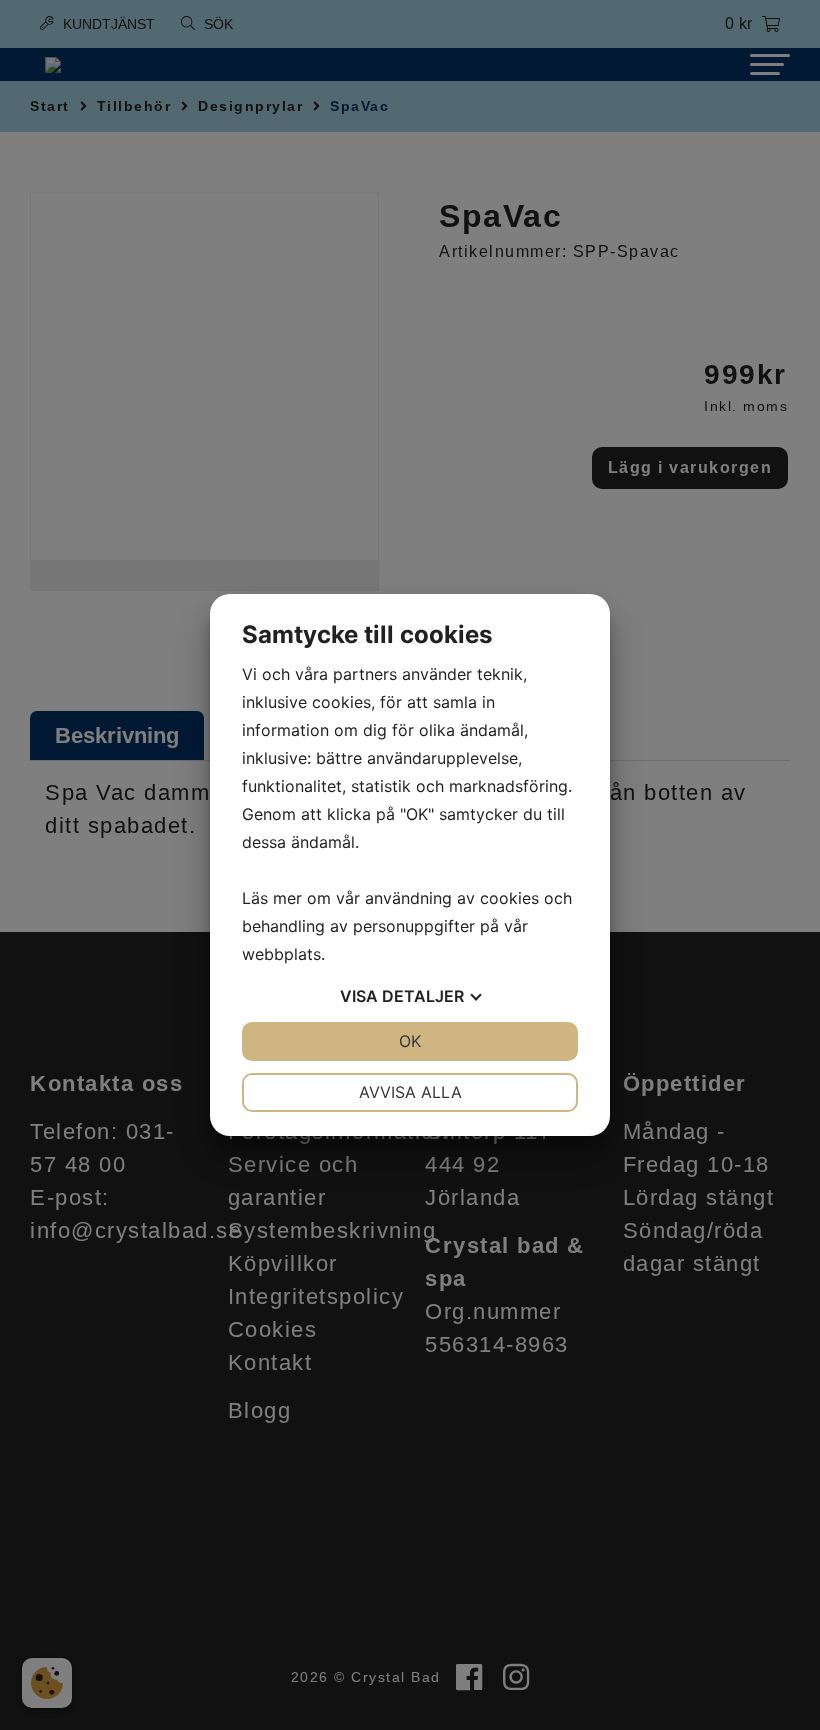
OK (410, 1041)
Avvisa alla (410, 1092)
